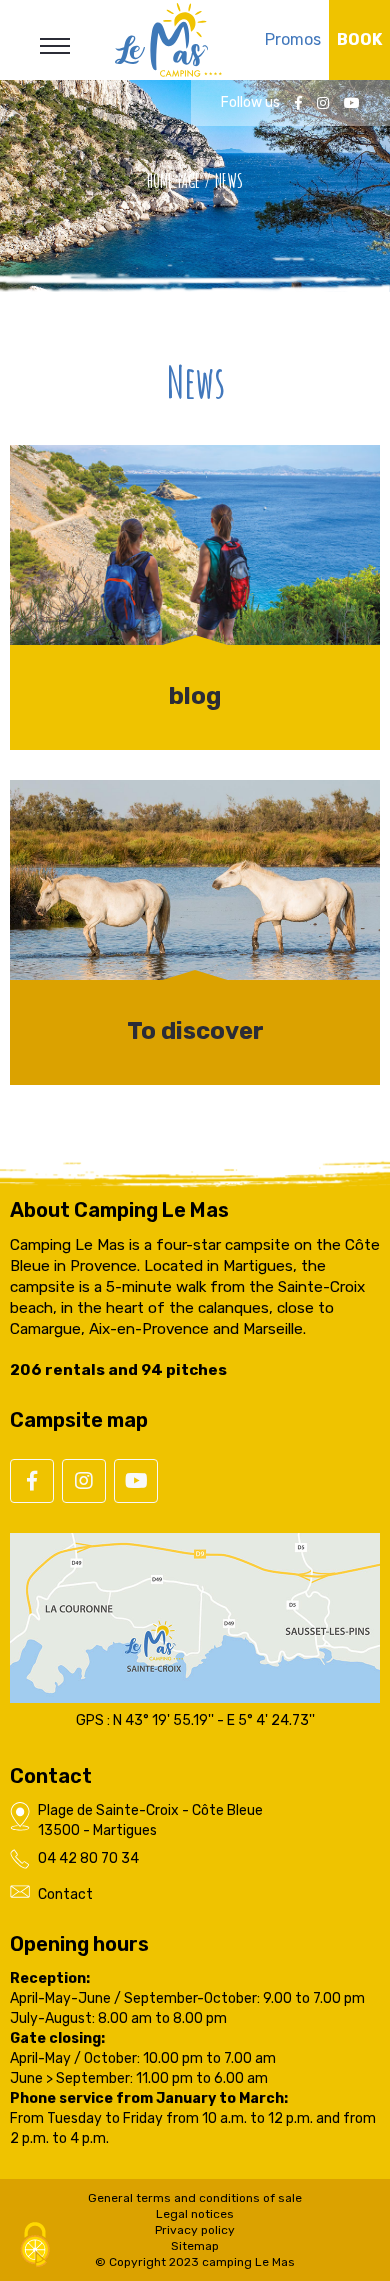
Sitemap (195, 2246)
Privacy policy (195, 2230)
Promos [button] (293, 39)
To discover (195, 1031)
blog (195, 696)
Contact (65, 1894)
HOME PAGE (173, 180)
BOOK (359, 39)
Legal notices (195, 2214)
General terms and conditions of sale (195, 2198)
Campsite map (79, 1420)
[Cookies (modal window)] (35, 2246)
